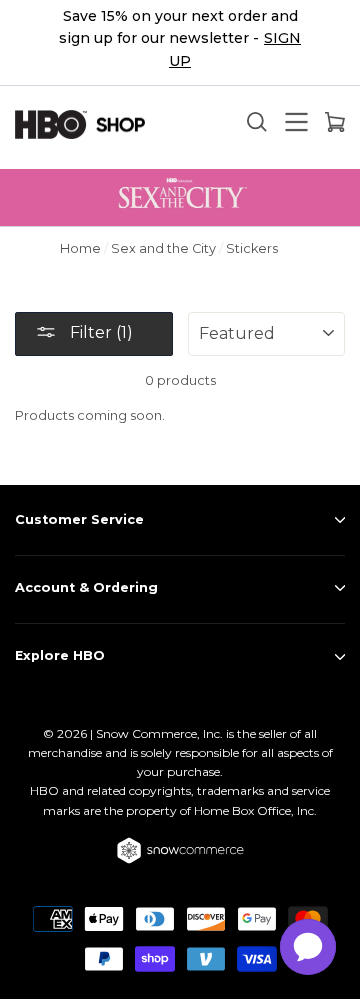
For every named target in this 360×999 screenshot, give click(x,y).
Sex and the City (163, 248)
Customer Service (79, 519)
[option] (180, 43)
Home (80, 248)
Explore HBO (60, 655)
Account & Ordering (86, 587)
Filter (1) (99, 332)
